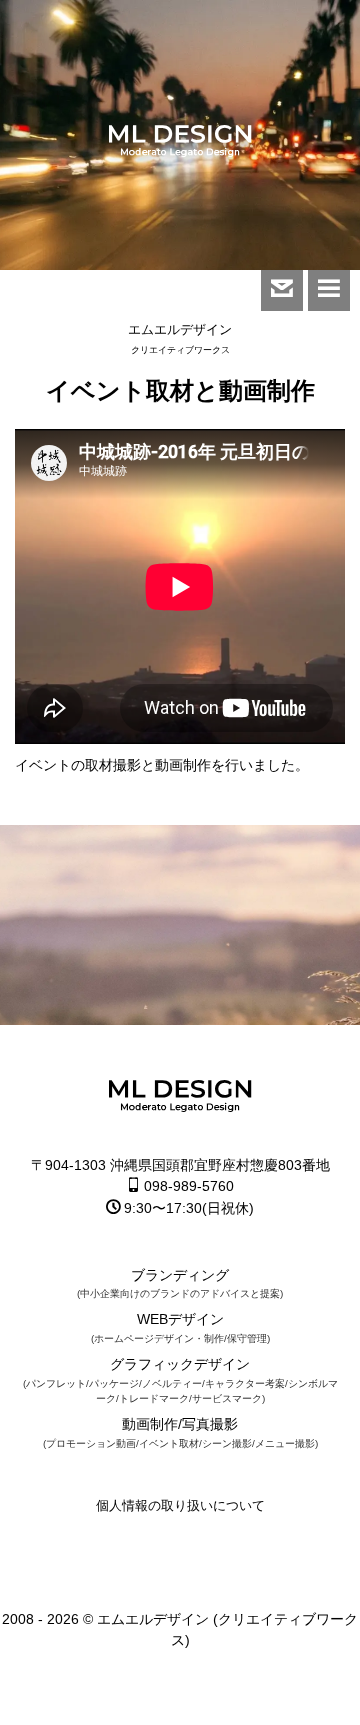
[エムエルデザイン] (180, 144)
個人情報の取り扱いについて (180, 1505)
